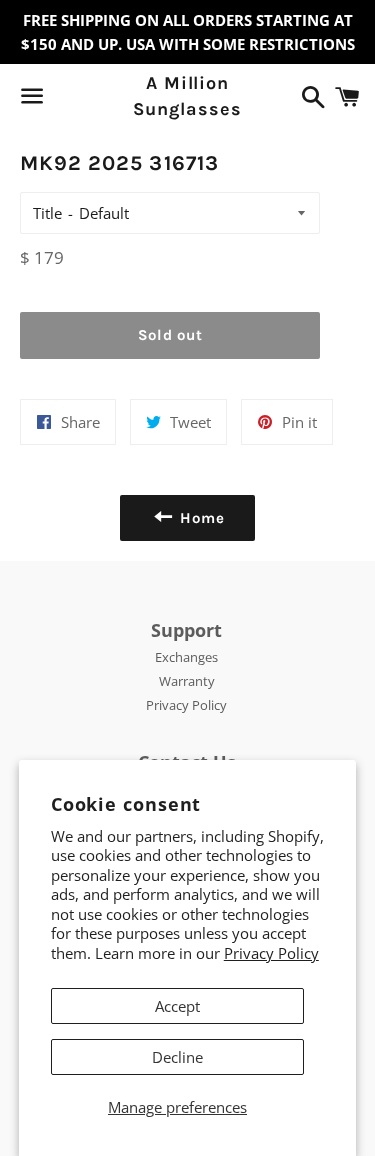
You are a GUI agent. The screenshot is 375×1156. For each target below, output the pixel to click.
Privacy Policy (271, 953)
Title (47, 213)
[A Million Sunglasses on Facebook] (67, 100)
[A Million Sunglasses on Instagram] (103, 100)
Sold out (170, 335)
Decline (177, 1057)
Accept (177, 1006)
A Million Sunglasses (187, 95)
